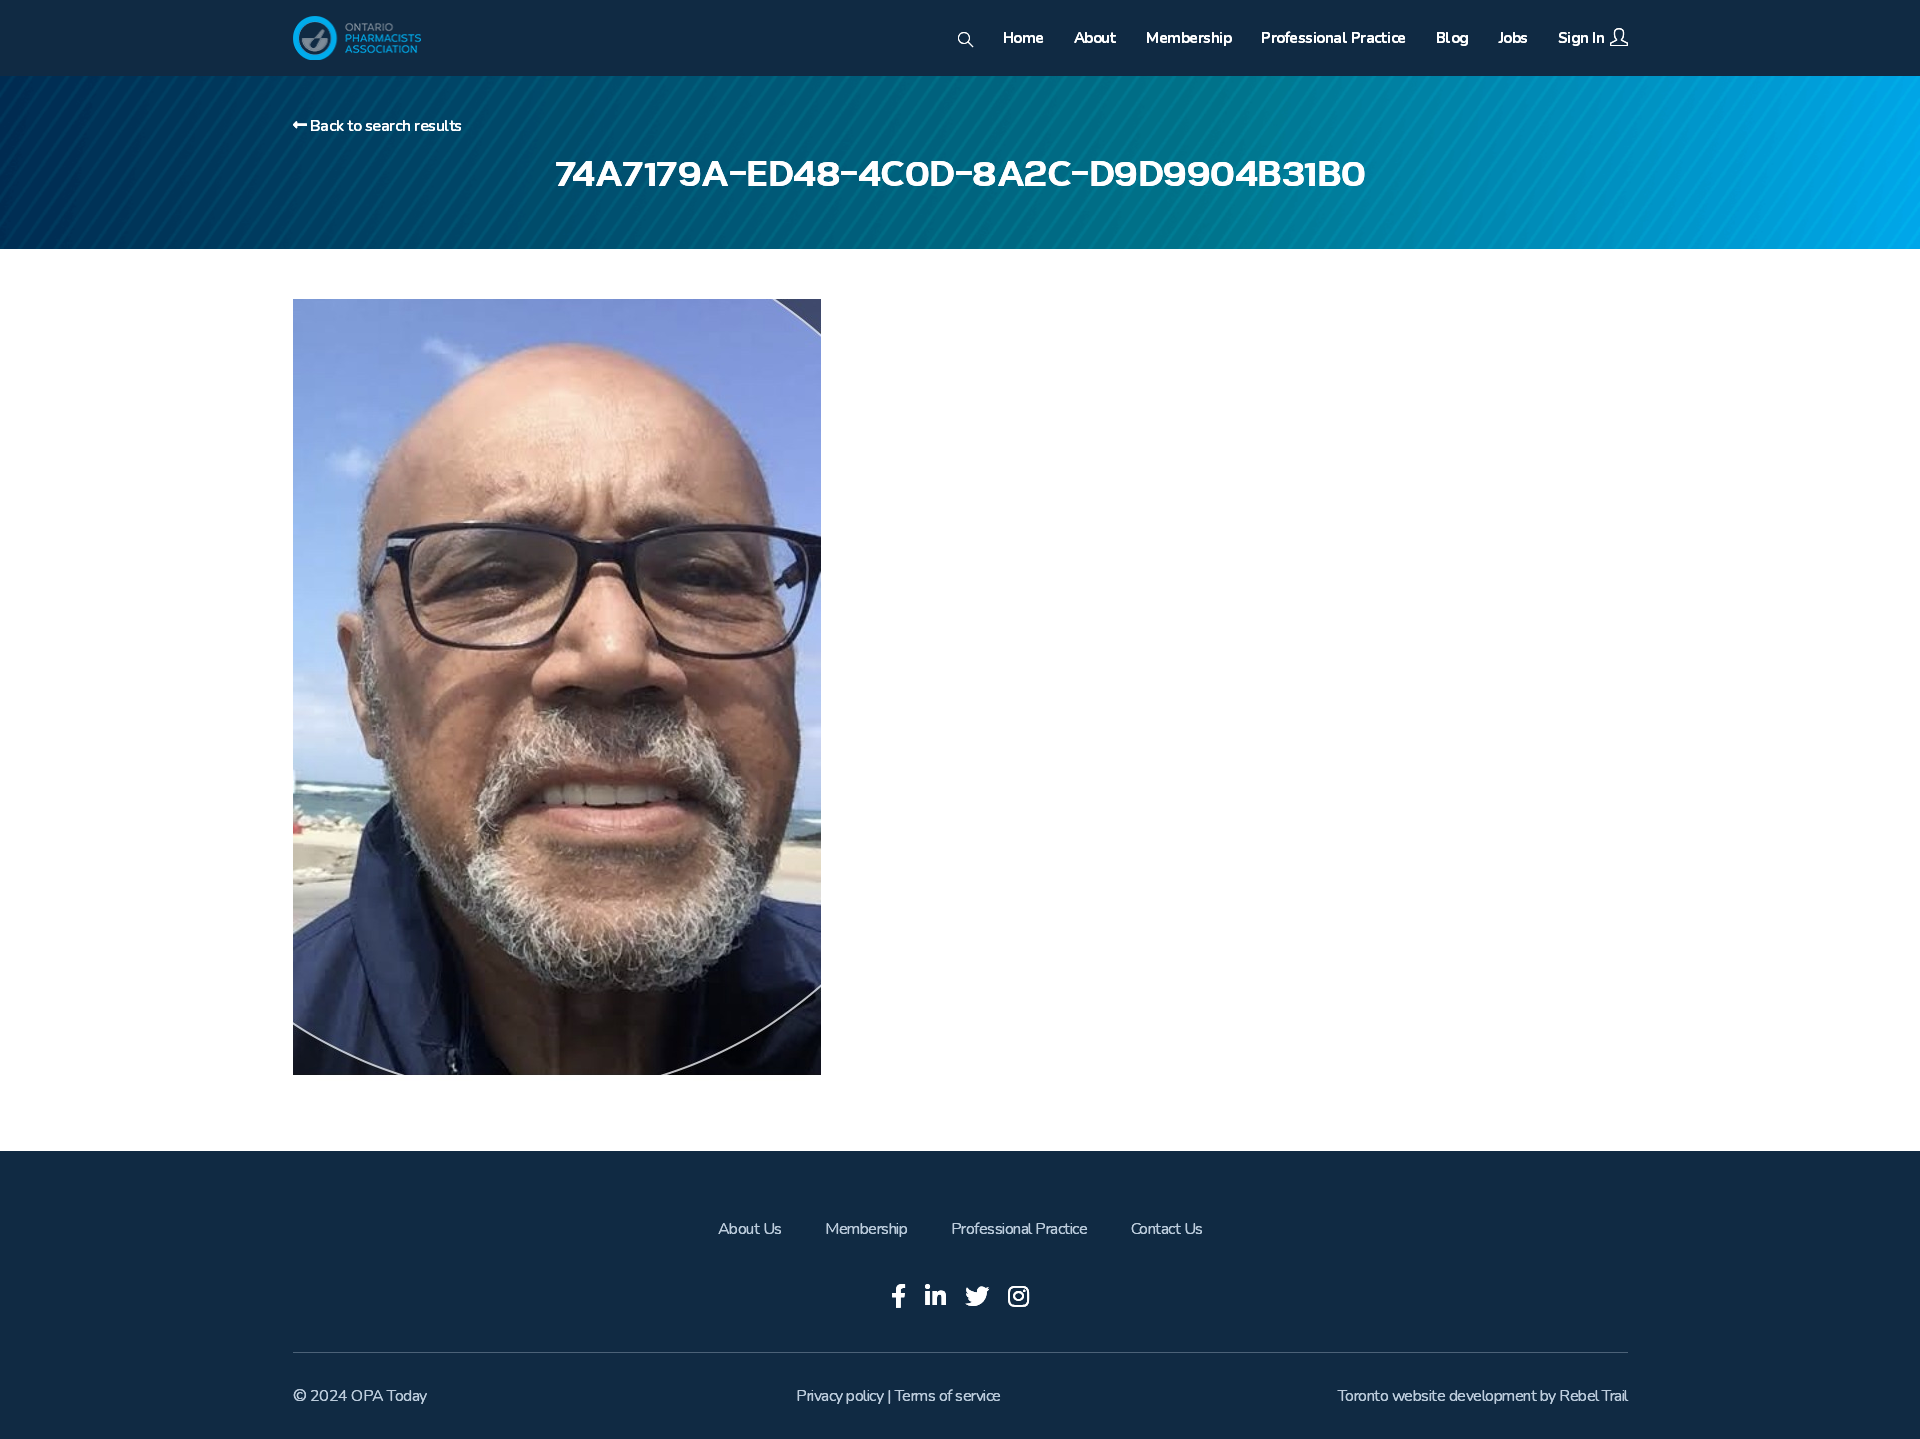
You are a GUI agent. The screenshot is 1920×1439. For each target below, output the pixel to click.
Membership (866, 1229)
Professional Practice (1019, 1229)
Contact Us (1167, 1229)
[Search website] (965, 41)
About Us (750, 1229)
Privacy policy (839, 1396)
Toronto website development (1437, 1396)
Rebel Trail (1593, 1396)
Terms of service (948, 1396)
